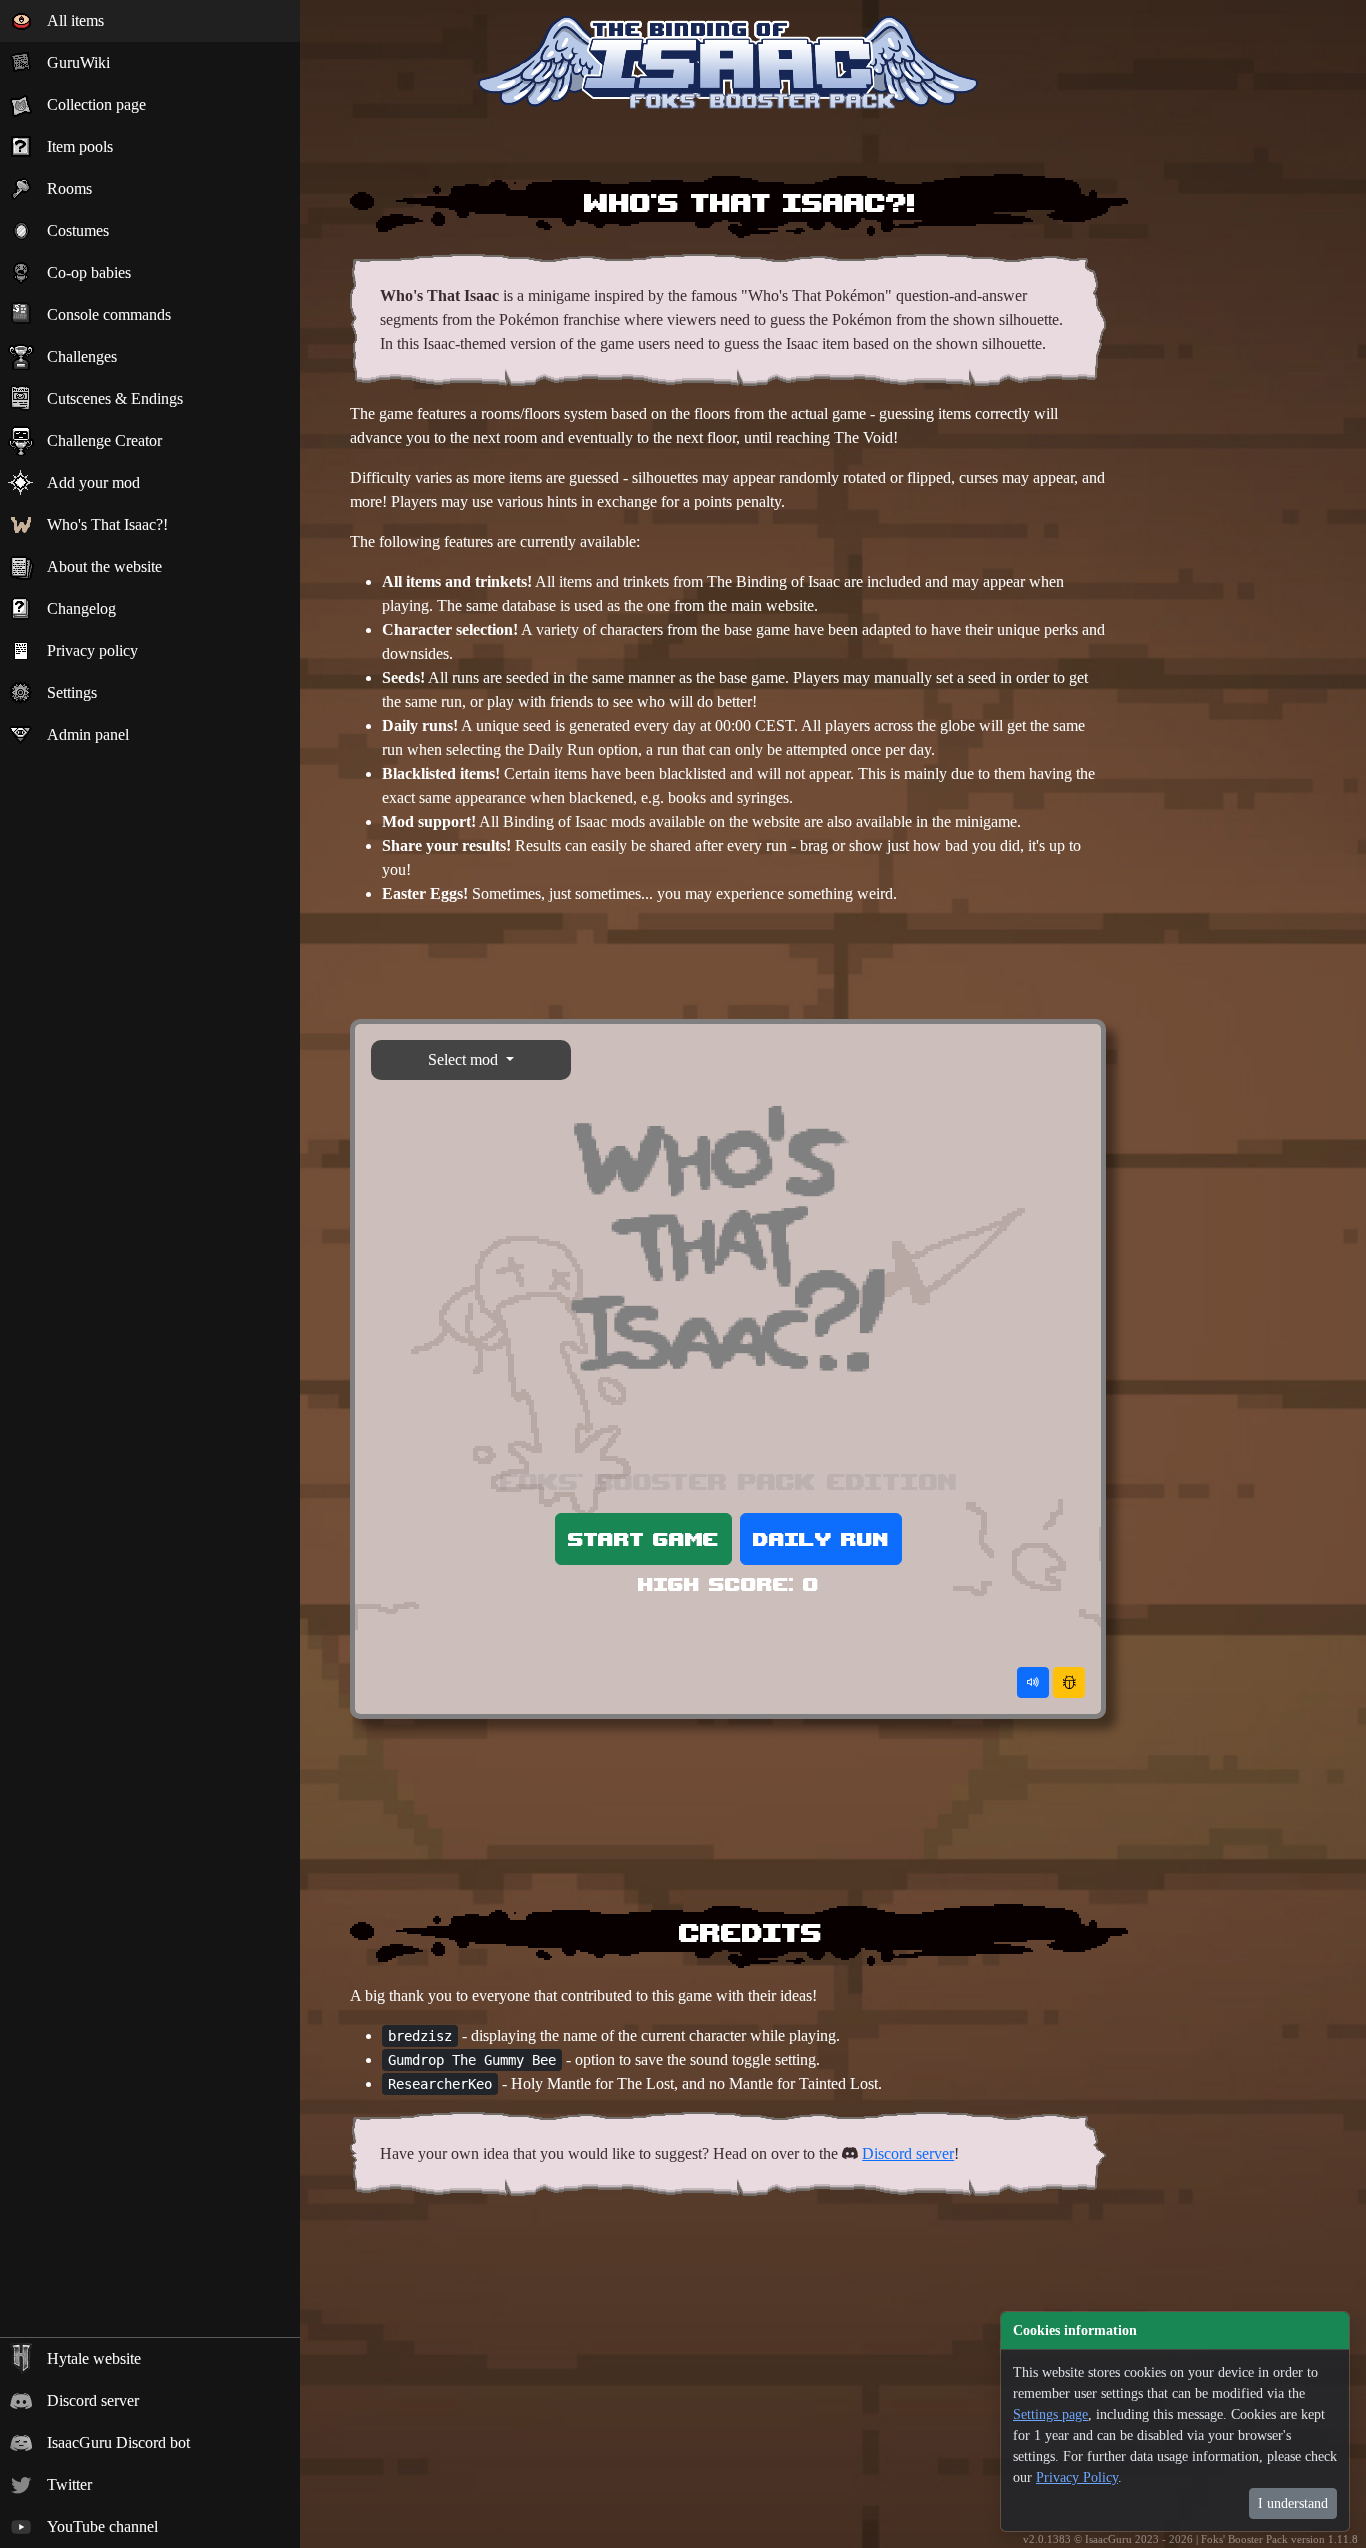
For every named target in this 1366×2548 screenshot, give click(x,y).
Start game (643, 1538)
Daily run (821, 1538)
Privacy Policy (1077, 2477)
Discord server (908, 2153)
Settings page (1050, 2414)
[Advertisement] (728, 967)
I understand (1293, 2503)
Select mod (465, 1059)
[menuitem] (150, 21)
